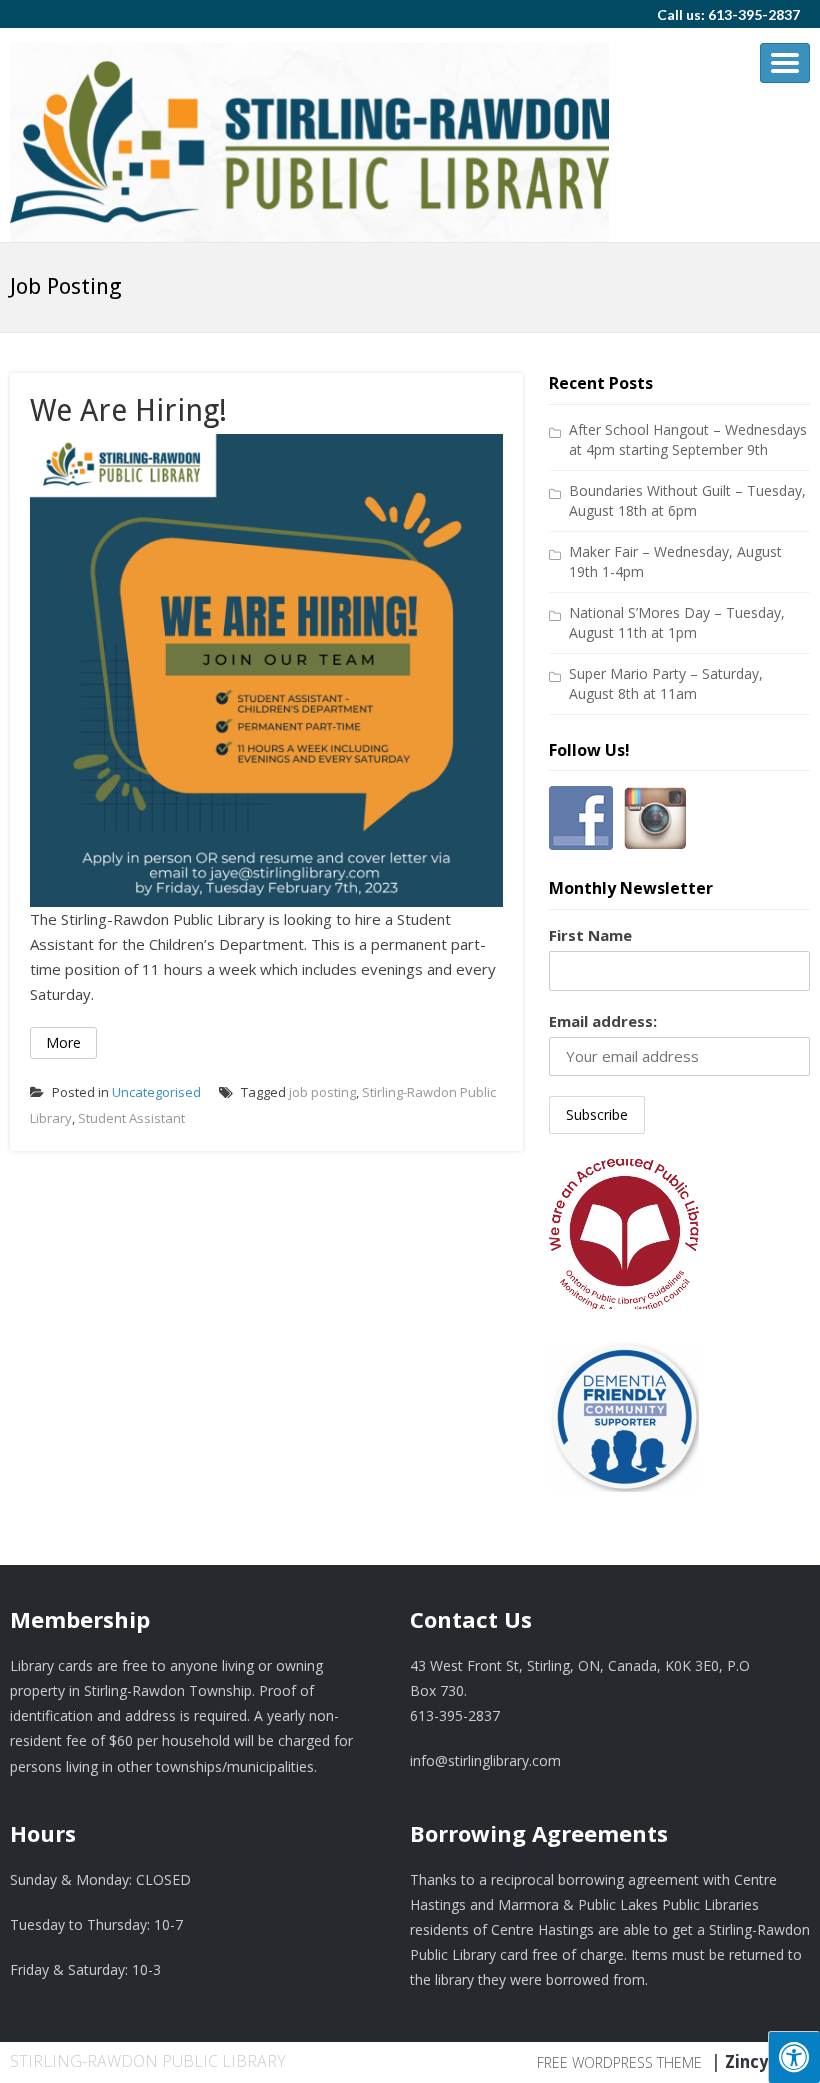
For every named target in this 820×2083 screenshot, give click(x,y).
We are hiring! (128, 410)
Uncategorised (156, 1092)
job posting (322, 1092)
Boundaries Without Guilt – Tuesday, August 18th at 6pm (687, 500)
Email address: (603, 1021)
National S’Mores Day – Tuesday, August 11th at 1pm (677, 622)
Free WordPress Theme (619, 2062)
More (63, 1042)
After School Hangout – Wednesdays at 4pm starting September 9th (688, 439)
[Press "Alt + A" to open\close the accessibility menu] (794, 2057)
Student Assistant (131, 1118)
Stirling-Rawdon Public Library (148, 2061)
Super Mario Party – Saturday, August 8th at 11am (666, 683)
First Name (590, 935)
